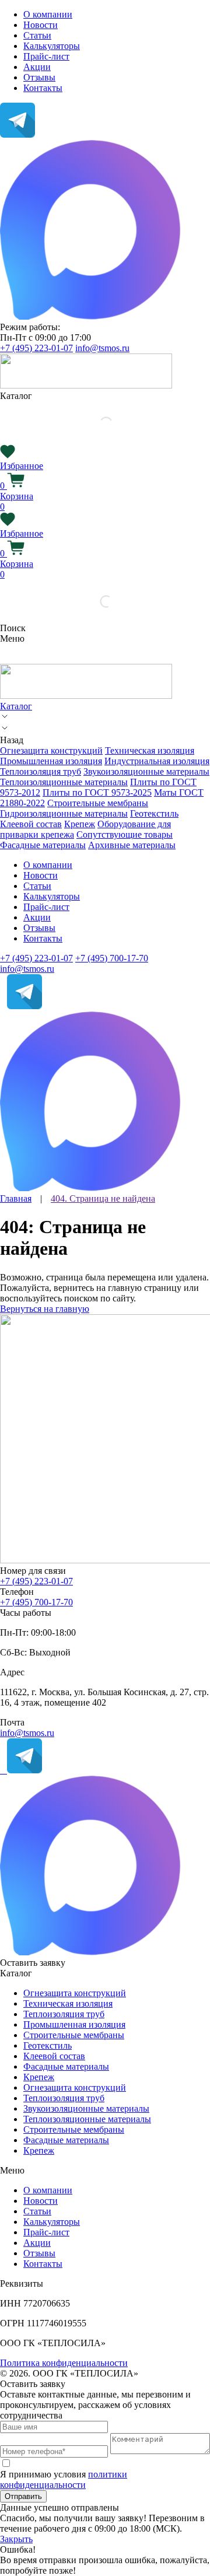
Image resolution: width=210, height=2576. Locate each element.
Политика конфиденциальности (64, 2363)
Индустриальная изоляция (157, 761)
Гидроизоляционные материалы (64, 813)
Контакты (43, 88)
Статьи (37, 35)
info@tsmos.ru (102, 348)
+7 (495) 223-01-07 (36, 348)
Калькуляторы (52, 46)
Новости (41, 25)
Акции (37, 67)
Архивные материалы (132, 845)
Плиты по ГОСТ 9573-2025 (97, 792)
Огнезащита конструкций (51, 750)
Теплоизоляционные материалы (64, 782)
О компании (48, 14)
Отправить (23, 2496)
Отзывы (39, 77)
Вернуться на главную (45, 1309)
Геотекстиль (154, 813)
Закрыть (16, 2539)
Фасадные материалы (43, 845)
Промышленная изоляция (51, 761)
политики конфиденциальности (64, 2479)
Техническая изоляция (150, 750)
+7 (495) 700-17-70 (112, 958)
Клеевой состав (31, 824)
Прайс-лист (46, 56)
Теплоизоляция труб (41, 771)
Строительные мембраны (98, 803)
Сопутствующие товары (125, 834)
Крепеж (80, 824)
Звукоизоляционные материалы (146, 771)
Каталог (16, 706)
